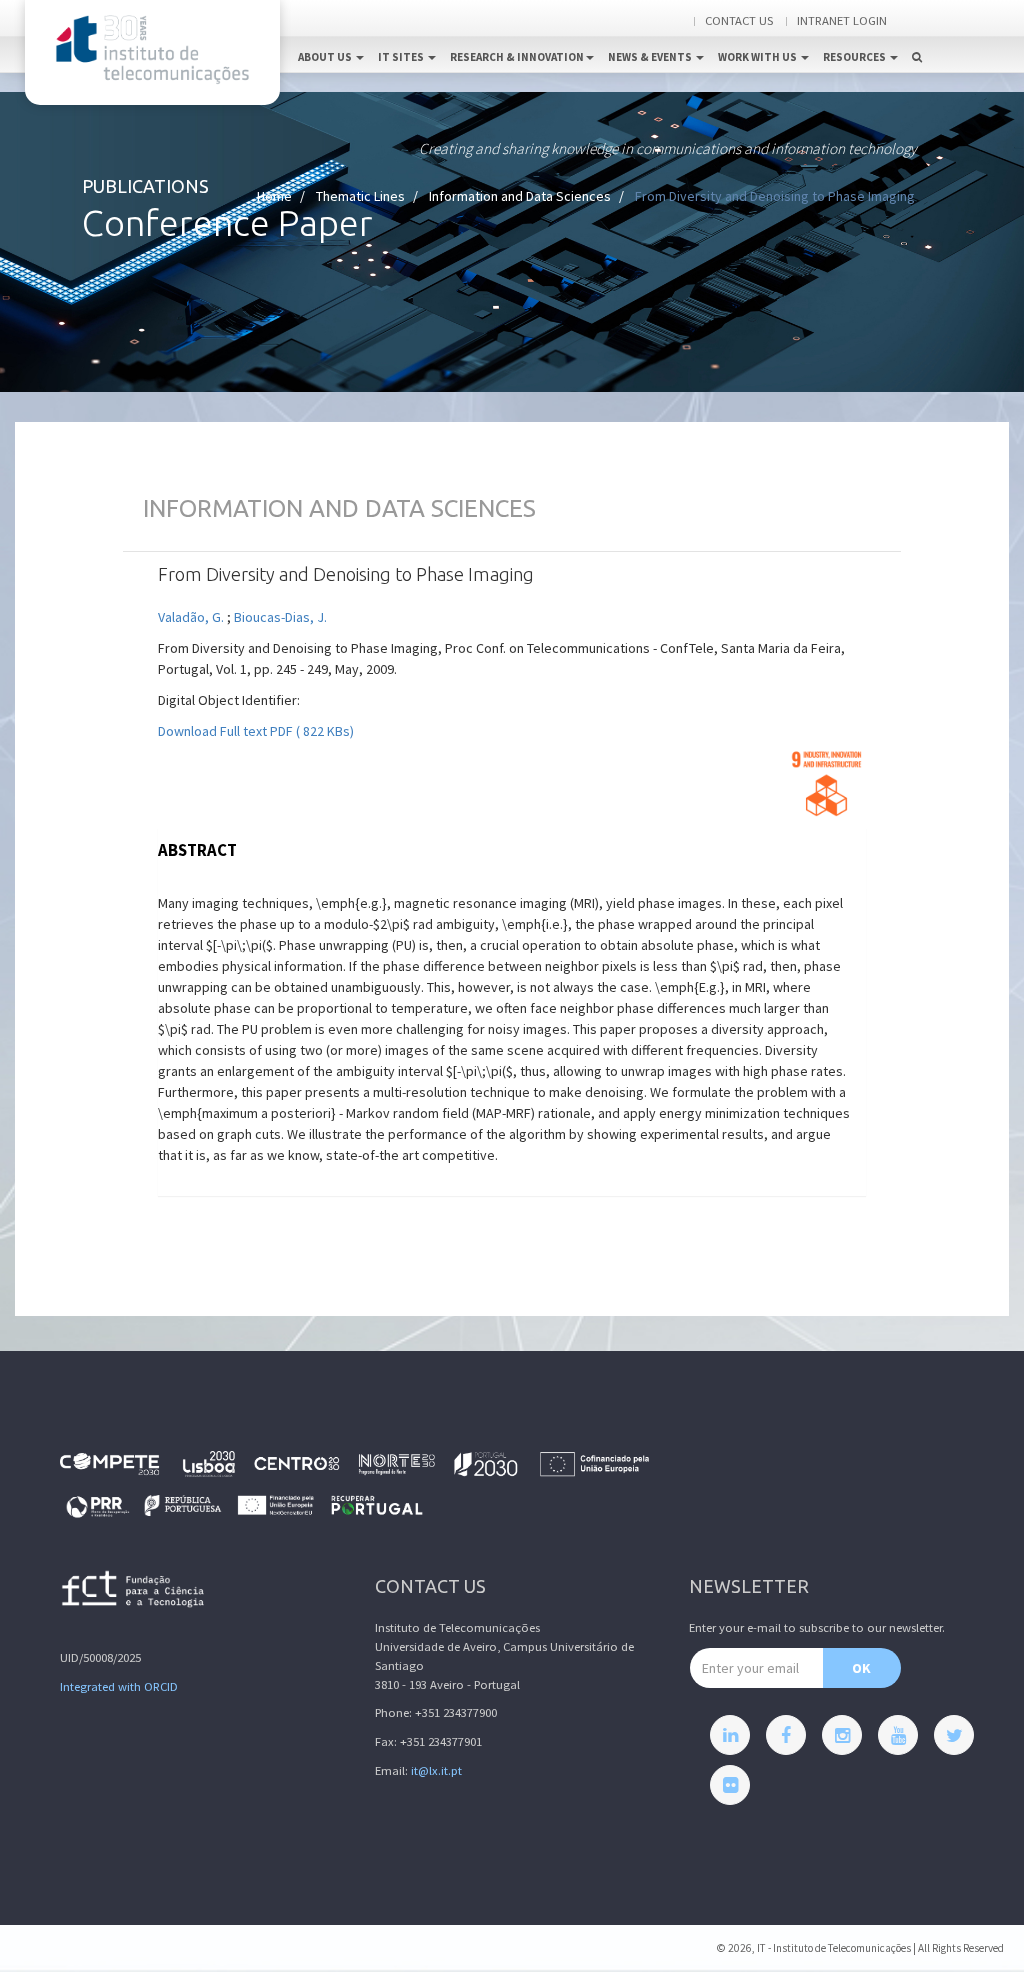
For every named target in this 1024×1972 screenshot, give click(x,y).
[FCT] (134, 1592)
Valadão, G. (192, 617)
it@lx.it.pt (436, 1770)
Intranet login (842, 20)
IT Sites (402, 57)
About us (326, 57)
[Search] (917, 36)
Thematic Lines (360, 196)
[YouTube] (898, 1735)
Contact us (739, 20)
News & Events (651, 57)
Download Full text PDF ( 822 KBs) (256, 731)
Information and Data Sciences (520, 196)
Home (274, 196)
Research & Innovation (517, 57)
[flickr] (730, 1785)
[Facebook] (786, 1735)
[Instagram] (842, 1735)
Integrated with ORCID (119, 1686)
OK (861, 1668)
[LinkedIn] (730, 1735)
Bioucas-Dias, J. (280, 617)
